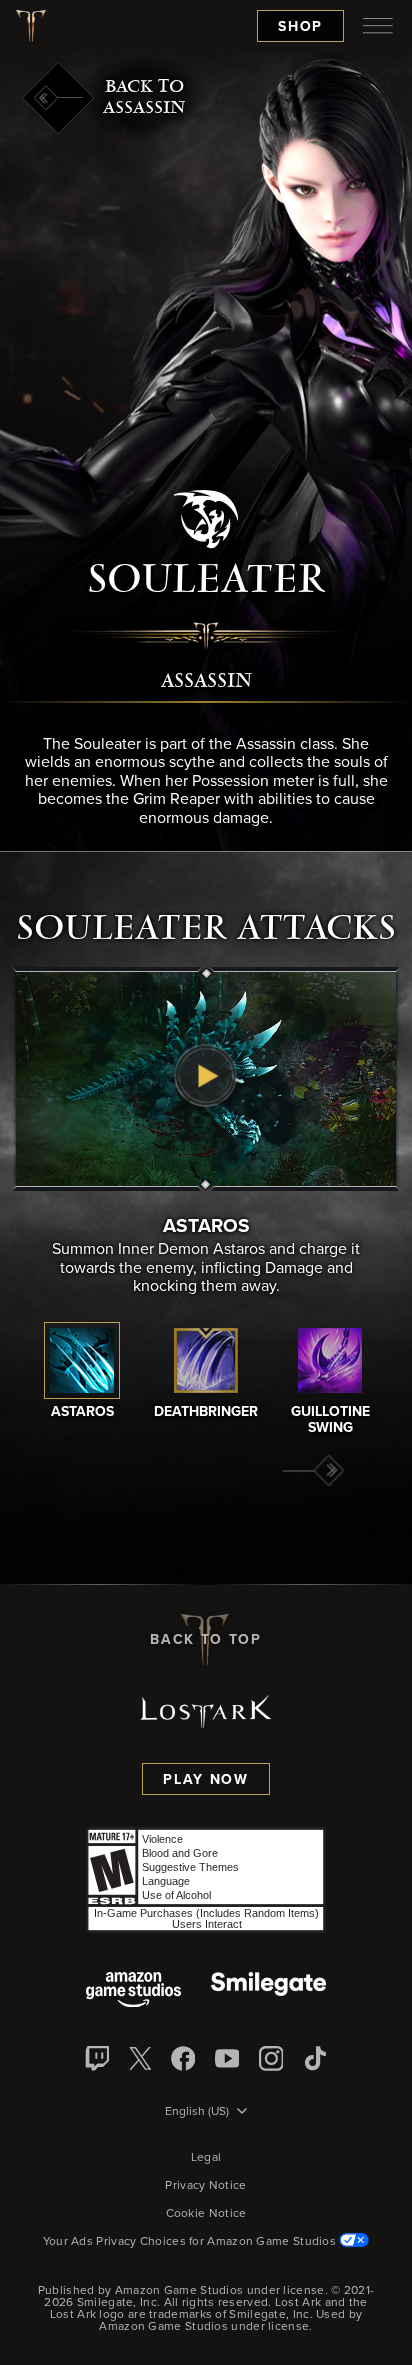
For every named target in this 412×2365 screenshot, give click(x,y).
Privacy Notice (205, 2186)
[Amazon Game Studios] (133, 1991)
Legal (206, 2158)
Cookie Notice (206, 2214)
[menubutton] (378, 26)
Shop (300, 27)
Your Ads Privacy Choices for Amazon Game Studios (191, 2242)
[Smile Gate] (268, 1991)
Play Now (205, 1780)
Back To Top (205, 1640)
